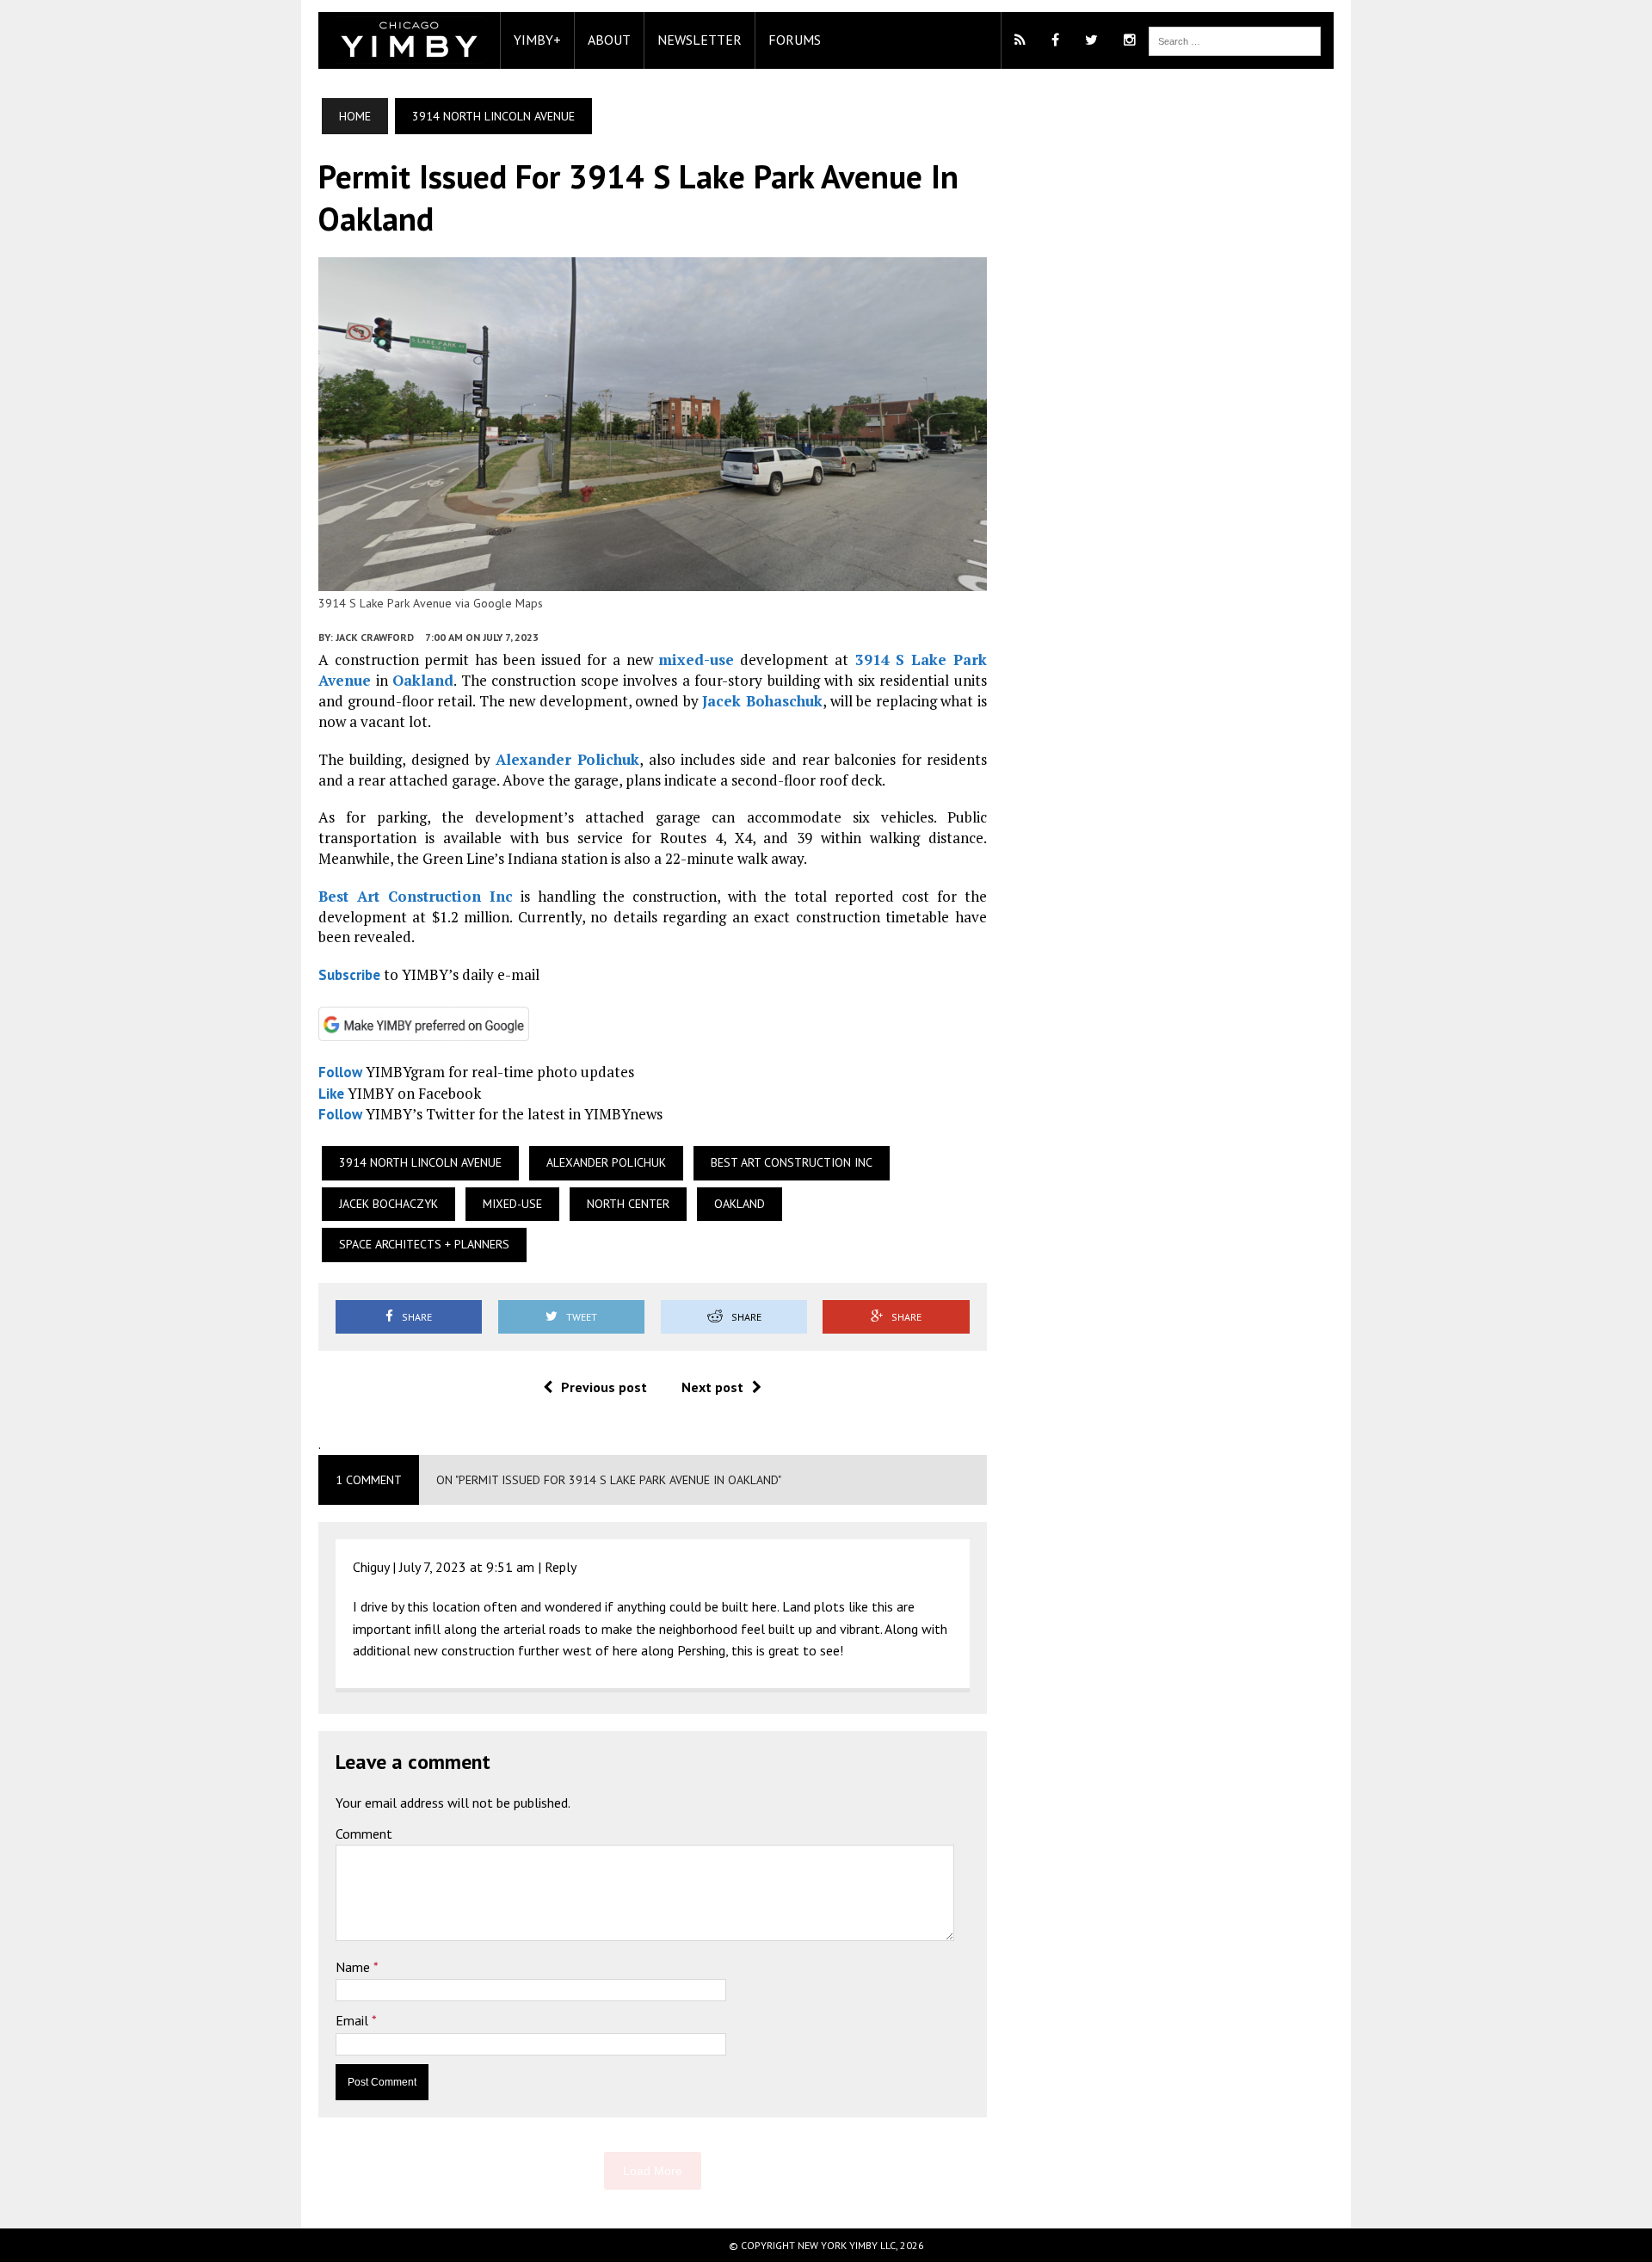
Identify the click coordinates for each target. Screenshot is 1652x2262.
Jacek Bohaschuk (762, 701)
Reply (561, 1567)
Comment (364, 1834)
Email (354, 2020)
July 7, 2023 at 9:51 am (467, 1567)
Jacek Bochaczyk (388, 1204)
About (609, 40)
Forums (795, 40)
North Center (628, 1204)
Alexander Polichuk (567, 759)
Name (354, 1967)
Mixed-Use (512, 1204)
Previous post (604, 1387)
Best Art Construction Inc (416, 896)
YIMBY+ (537, 40)
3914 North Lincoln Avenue (420, 1162)
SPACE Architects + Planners (424, 1244)
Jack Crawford (375, 637)
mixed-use (696, 659)
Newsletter (700, 40)
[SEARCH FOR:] (1235, 40)
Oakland (423, 680)
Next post (712, 1387)
